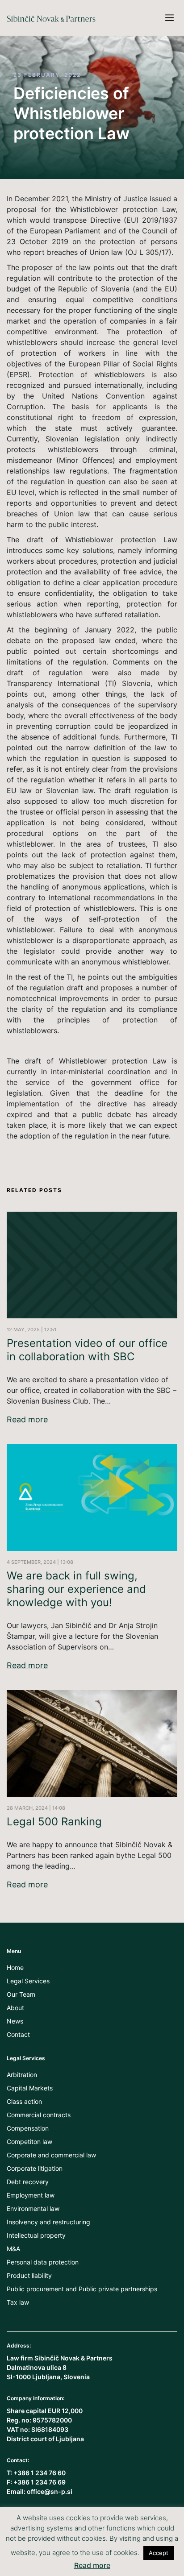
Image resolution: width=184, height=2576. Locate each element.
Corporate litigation (35, 2168)
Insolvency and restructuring (48, 2222)
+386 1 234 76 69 (40, 2482)
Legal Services (28, 1981)
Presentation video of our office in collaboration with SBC (87, 1350)
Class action (24, 2101)
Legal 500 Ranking (54, 1822)
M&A (13, 2249)
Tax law (18, 2302)
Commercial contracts (39, 2115)
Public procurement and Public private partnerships (82, 2289)
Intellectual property (36, 2235)
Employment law (31, 2195)
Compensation (28, 2128)
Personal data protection (43, 2262)
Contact (18, 2034)
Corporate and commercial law (51, 2155)
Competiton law (29, 2142)
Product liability (29, 2275)
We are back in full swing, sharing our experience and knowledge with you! (76, 1589)
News (15, 2021)
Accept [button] (159, 2553)
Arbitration (22, 2075)
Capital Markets (30, 2088)
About (15, 2008)
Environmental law (33, 2208)
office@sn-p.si (50, 2491)
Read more (27, 1420)
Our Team (21, 1994)
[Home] (51, 5)
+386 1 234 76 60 (40, 2473)
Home (15, 1967)
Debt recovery (28, 2182)
